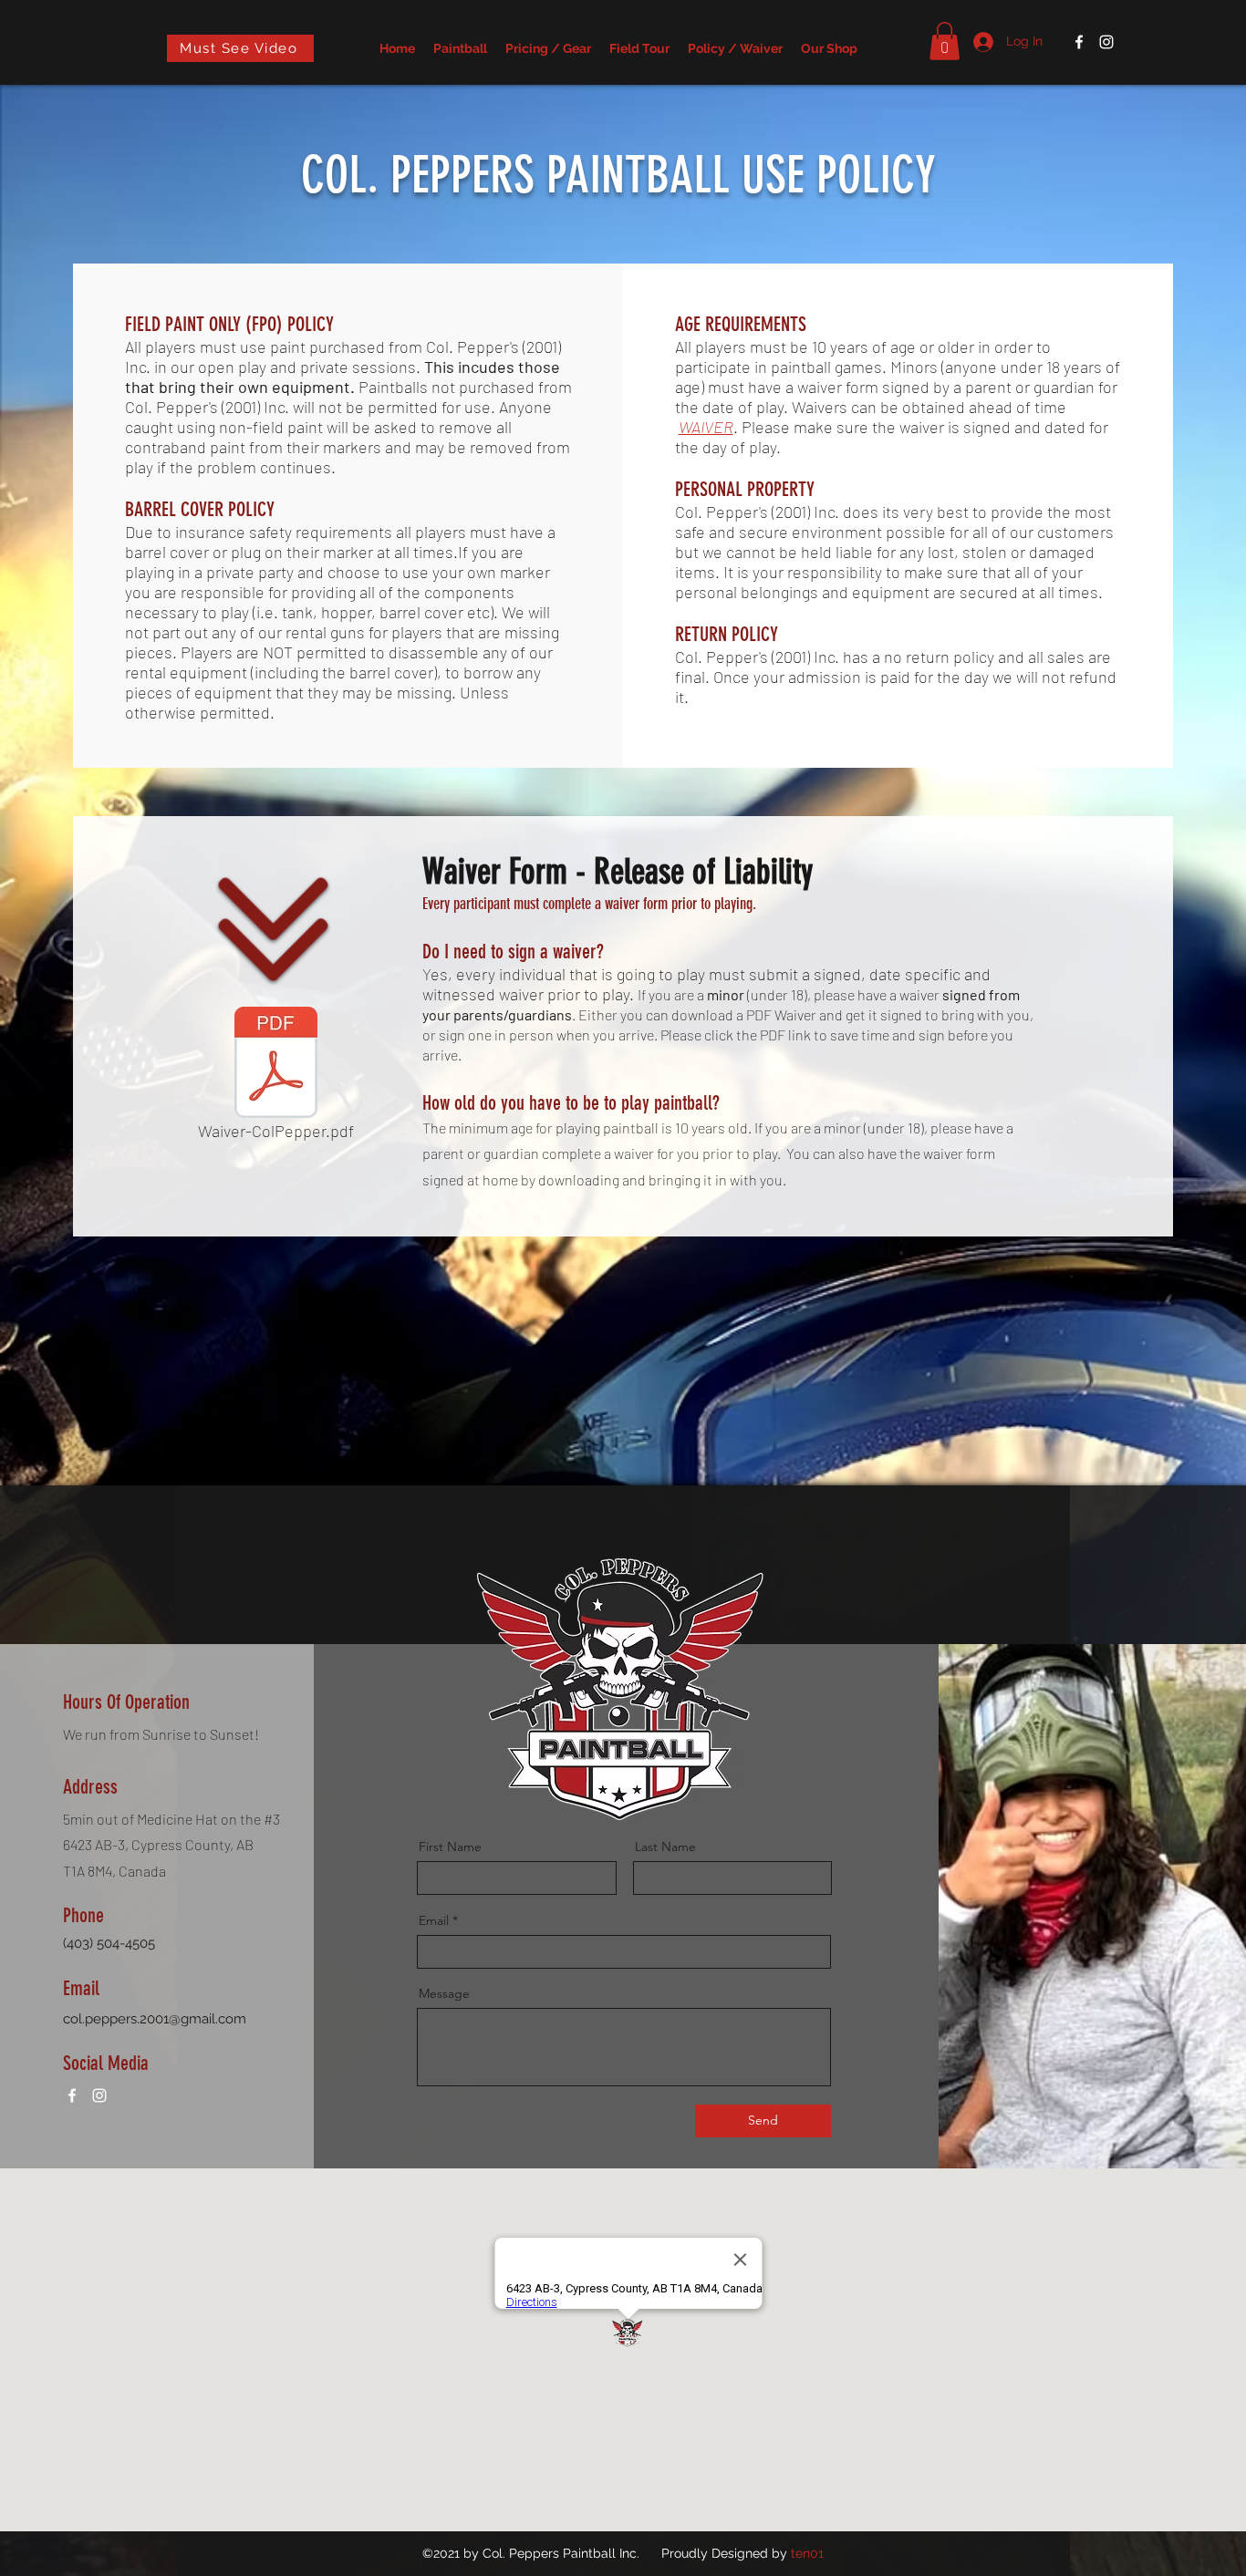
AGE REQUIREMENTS (741, 324)
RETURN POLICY (727, 634)
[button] (945, 41)
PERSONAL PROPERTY (745, 489)
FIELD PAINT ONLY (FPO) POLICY (229, 324)
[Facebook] (1079, 42)
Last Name (665, 1847)
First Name (450, 1847)
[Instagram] (1106, 42)
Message (444, 1993)
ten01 (807, 2553)
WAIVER (706, 427)
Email (434, 1920)
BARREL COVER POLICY (200, 509)
